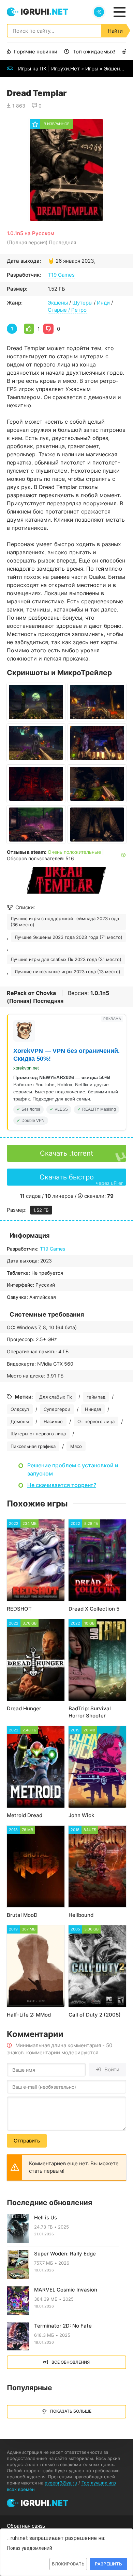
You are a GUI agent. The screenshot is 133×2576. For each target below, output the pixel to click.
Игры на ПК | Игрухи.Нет (49, 69)
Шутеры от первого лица (38, 1434)
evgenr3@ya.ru (61, 2483)
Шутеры (82, 303)
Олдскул (20, 1409)
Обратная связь (26, 2526)
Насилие (53, 1421)
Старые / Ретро (67, 310)
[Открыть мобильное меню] (119, 12)
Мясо (76, 1446)
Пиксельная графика (33, 1446)
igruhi (44, 12)
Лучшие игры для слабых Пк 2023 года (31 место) (66, 959)
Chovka (46, 993)
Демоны (20, 1421)
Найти (115, 31)
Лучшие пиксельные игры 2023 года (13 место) (68, 972)
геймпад (96, 1397)
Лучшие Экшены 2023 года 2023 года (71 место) (69, 937)
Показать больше (71, 2411)
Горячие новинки (36, 52)
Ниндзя (93, 1409)
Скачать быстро (81, 1179)
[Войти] (99, 12)
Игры (92, 69)
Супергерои (57, 1409)
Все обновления (71, 2362)
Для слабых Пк (56, 1397)
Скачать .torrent (66, 1153)
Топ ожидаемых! (94, 52)
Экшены (114, 69)
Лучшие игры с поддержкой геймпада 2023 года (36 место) (65, 922)
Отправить (27, 2141)
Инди (103, 303)
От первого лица (96, 1421)
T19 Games (61, 275)
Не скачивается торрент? (62, 1485)
